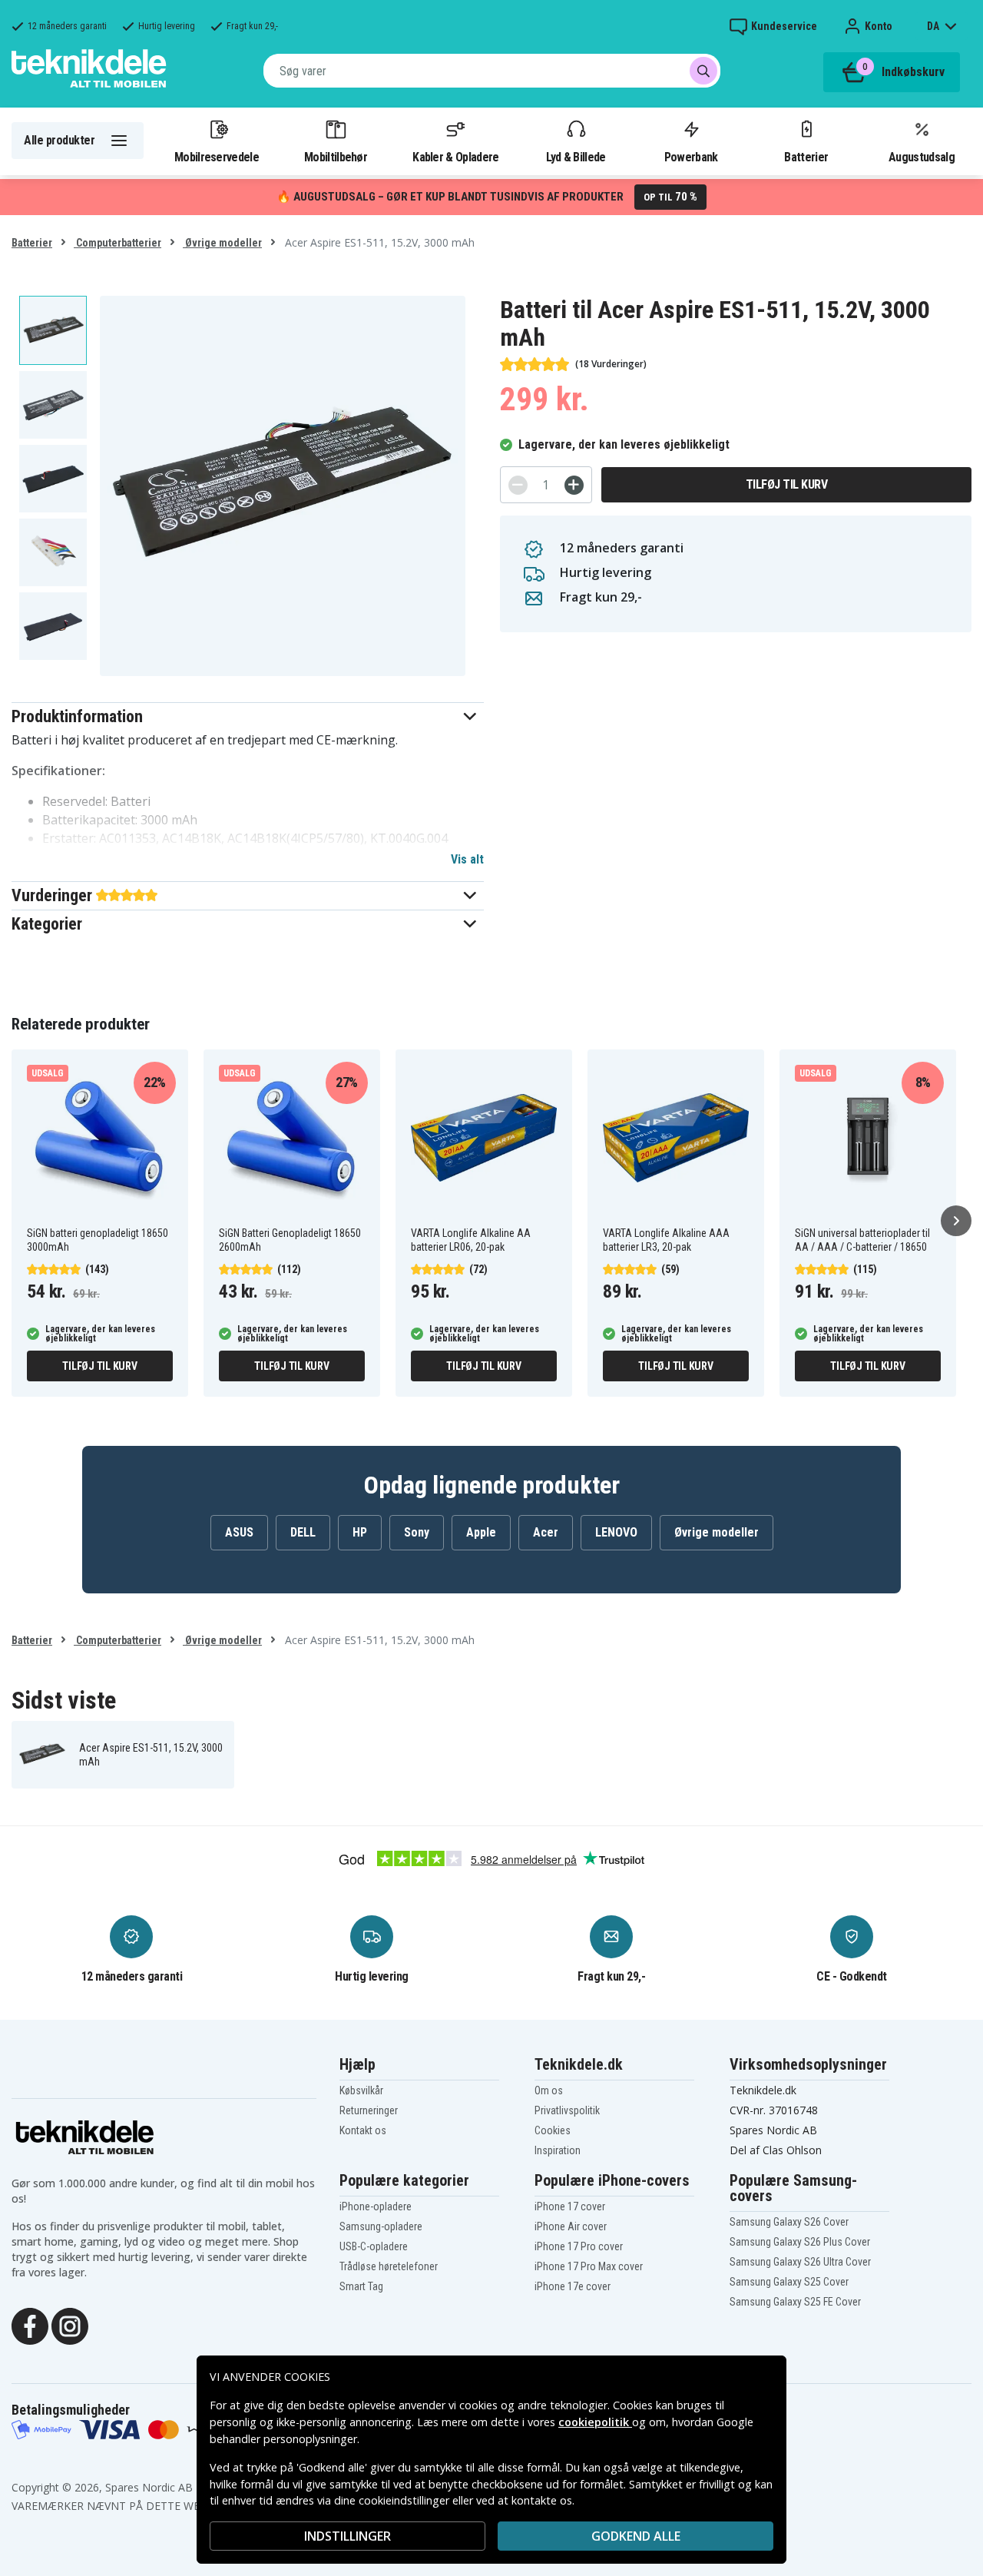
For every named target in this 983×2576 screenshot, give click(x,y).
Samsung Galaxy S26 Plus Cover (800, 2242)
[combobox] (492, 71)
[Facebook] (30, 2325)
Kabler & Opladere (455, 157)
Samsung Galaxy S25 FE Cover (795, 2302)
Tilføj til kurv (787, 484)
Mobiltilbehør (336, 157)
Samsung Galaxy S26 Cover (789, 2222)
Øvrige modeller (222, 243)
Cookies (553, 2130)
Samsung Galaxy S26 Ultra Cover (800, 2262)
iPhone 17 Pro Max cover (589, 2266)
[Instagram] (70, 2325)
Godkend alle (636, 2536)
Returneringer (369, 2110)
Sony (417, 1532)
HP (360, 1532)
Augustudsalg (922, 157)
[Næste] (956, 1221)
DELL (303, 1532)
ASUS (239, 1532)
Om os (549, 2090)
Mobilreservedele (217, 157)
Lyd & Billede (576, 157)
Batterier (806, 157)
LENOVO (616, 1532)
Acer (546, 1532)
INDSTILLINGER (348, 2536)
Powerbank (691, 157)
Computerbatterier (117, 243)
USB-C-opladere (374, 2246)
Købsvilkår (361, 2090)
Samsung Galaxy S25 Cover (789, 2282)
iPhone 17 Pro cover (579, 2246)
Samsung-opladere (381, 2226)
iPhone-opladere (376, 2206)
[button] (248, 716)
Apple (481, 1532)
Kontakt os (363, 2130)
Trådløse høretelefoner (389, 2266)
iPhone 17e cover (573, 2286)
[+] (574, 485)
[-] (518, 485)
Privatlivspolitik (567, 2110)
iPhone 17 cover (570, 2206)
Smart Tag (361, 2286)
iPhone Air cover (571, 2226)
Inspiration (558, 2150)
